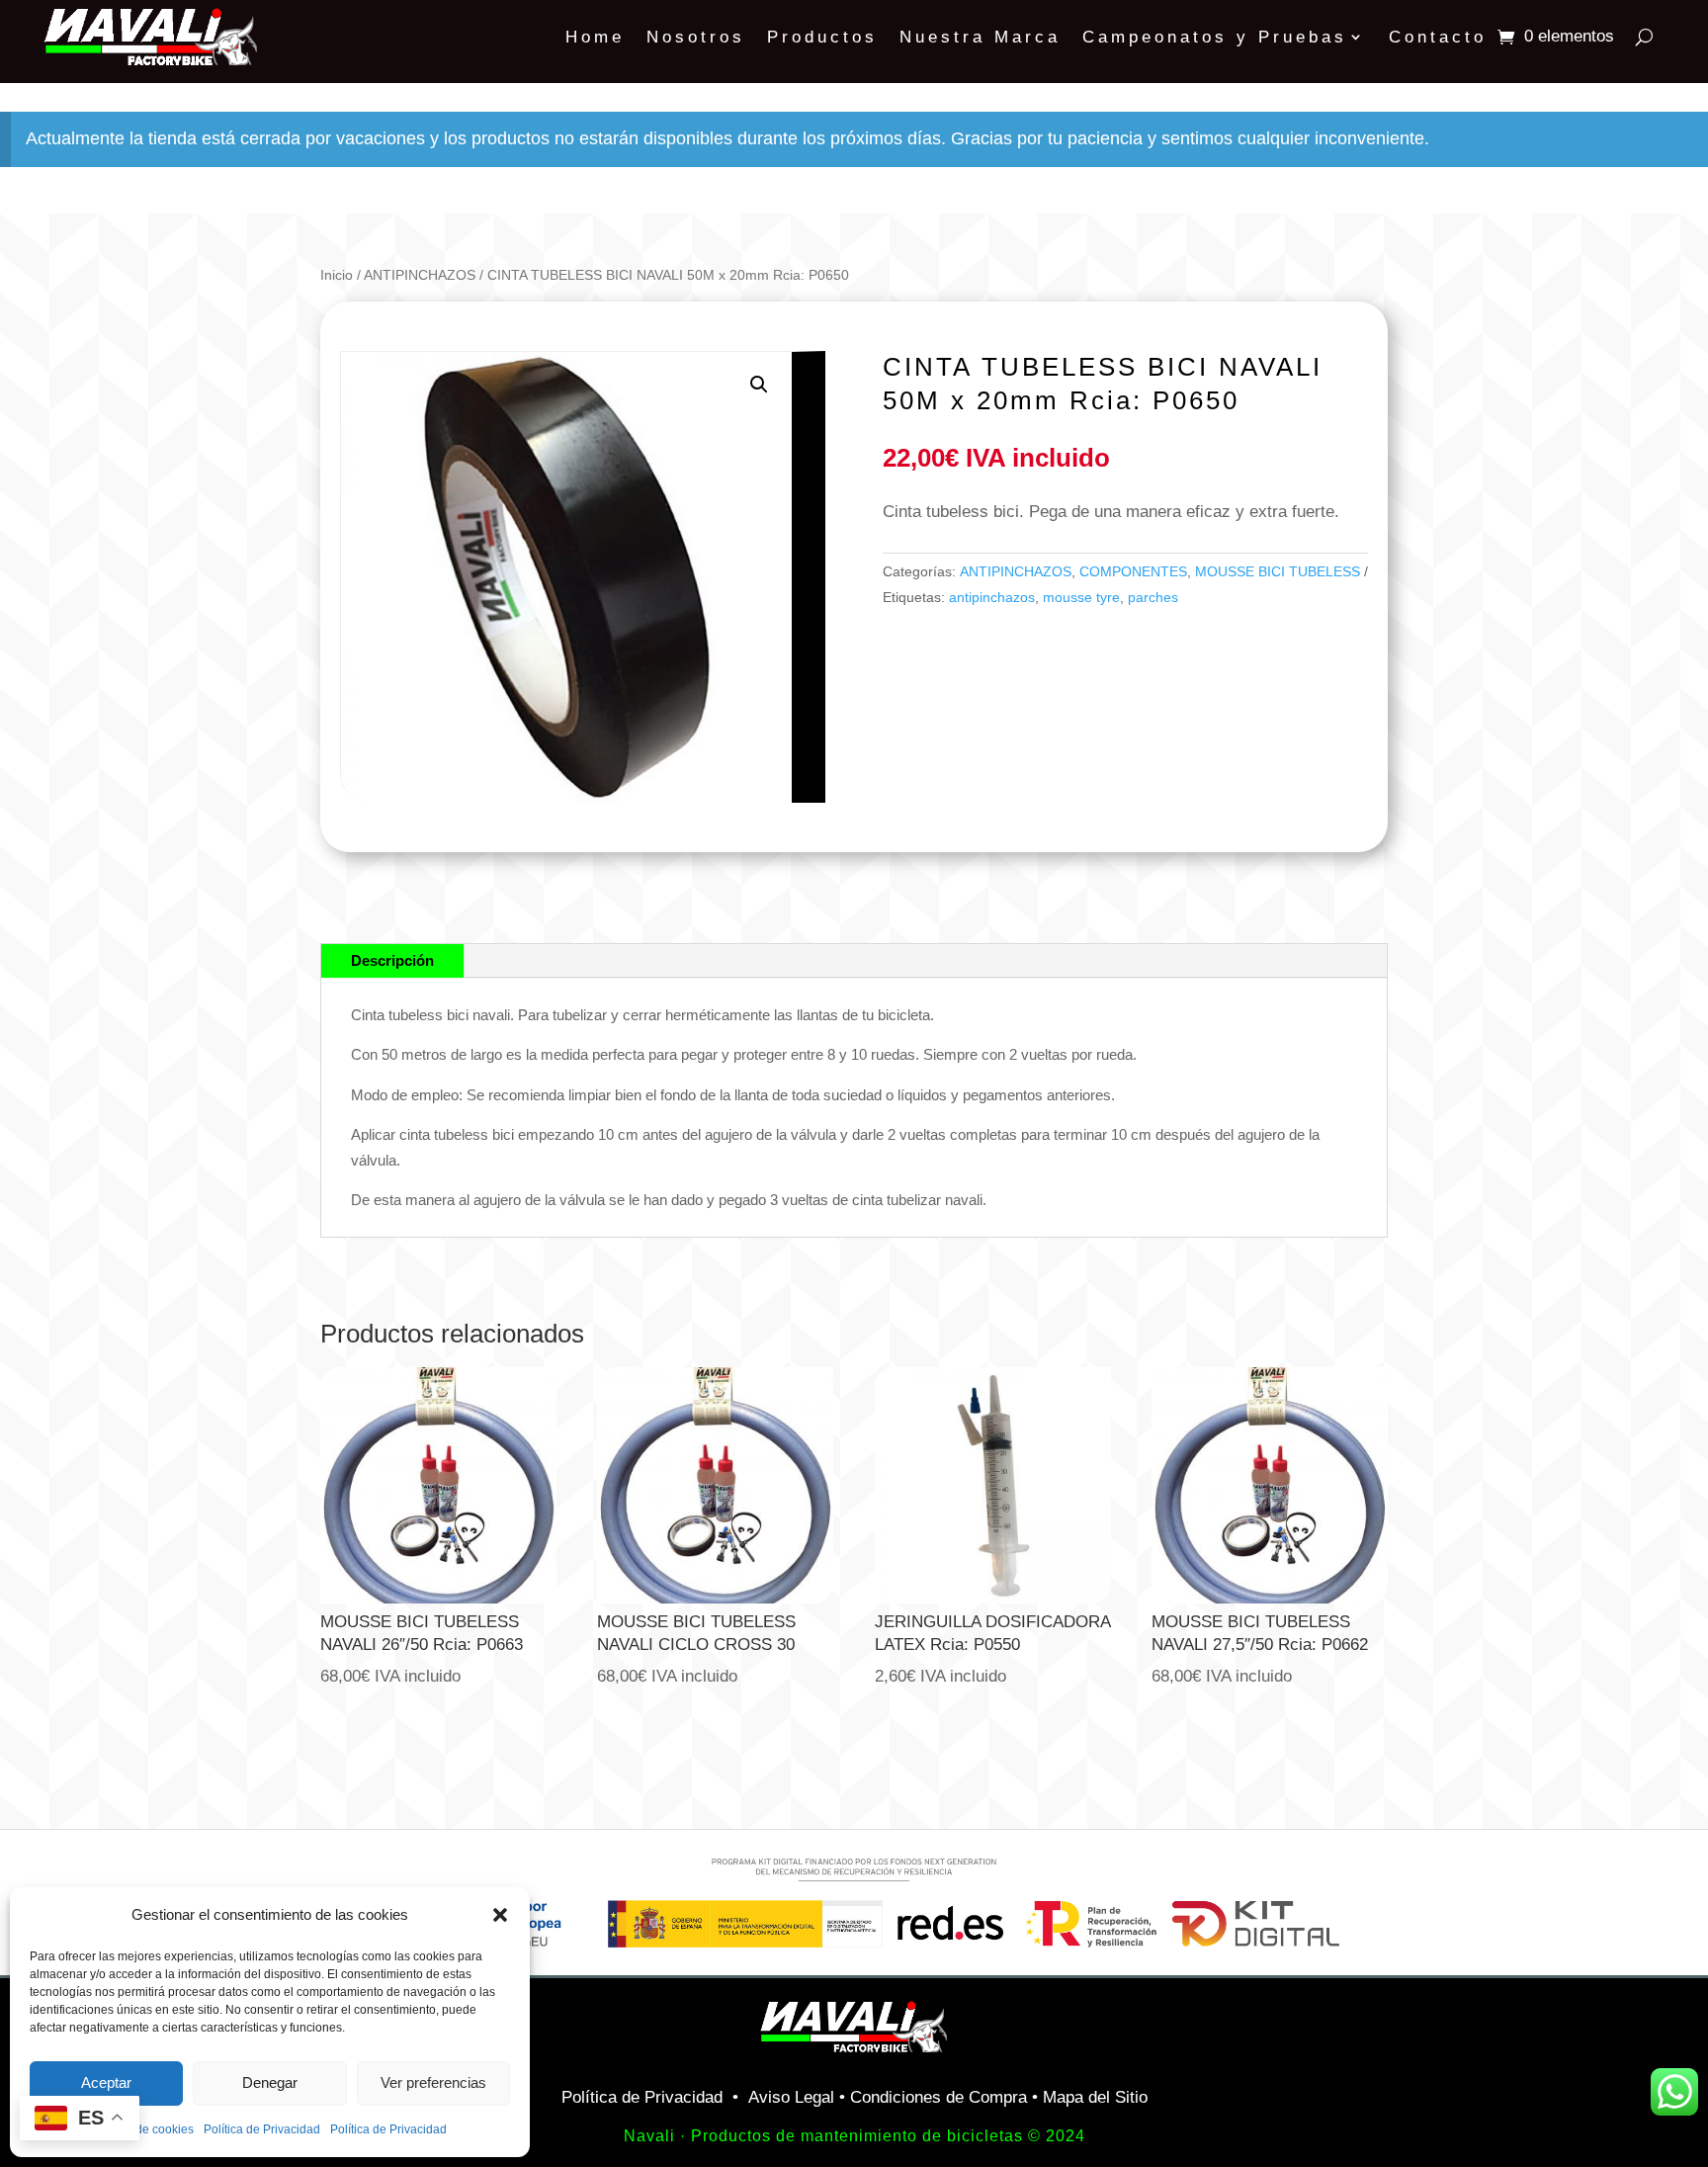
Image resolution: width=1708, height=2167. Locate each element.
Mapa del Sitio (1095, 2097)
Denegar (270, 2082)
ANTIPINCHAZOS (420, 275)
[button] (500, 1915)
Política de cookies (143, 2129)
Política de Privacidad (262, 2129)
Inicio (337, 275)
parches (1153, 597)
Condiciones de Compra (939, 2097)
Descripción (392, 960)
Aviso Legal (791, 2097)
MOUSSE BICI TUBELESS (1278, 571)
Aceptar (106, 2082)
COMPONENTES (1133, 571)
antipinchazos (992, 597)
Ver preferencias (433, 2082)
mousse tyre (1081, 597)
